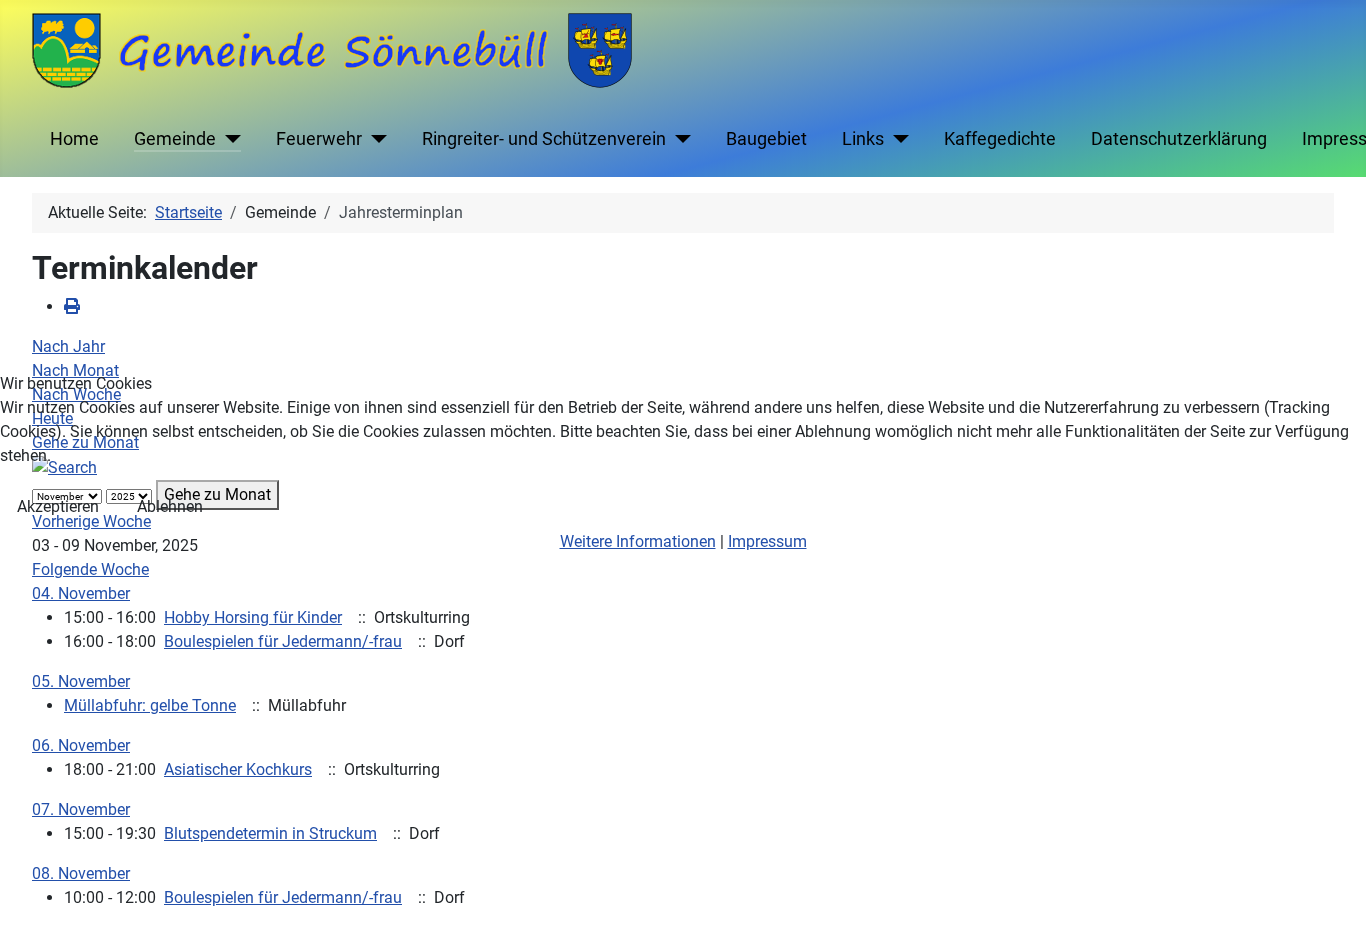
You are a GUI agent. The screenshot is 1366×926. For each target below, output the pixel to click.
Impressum (767, 541)
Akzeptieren (58, 506)
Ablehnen (170, 506)
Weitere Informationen (638, 541)
